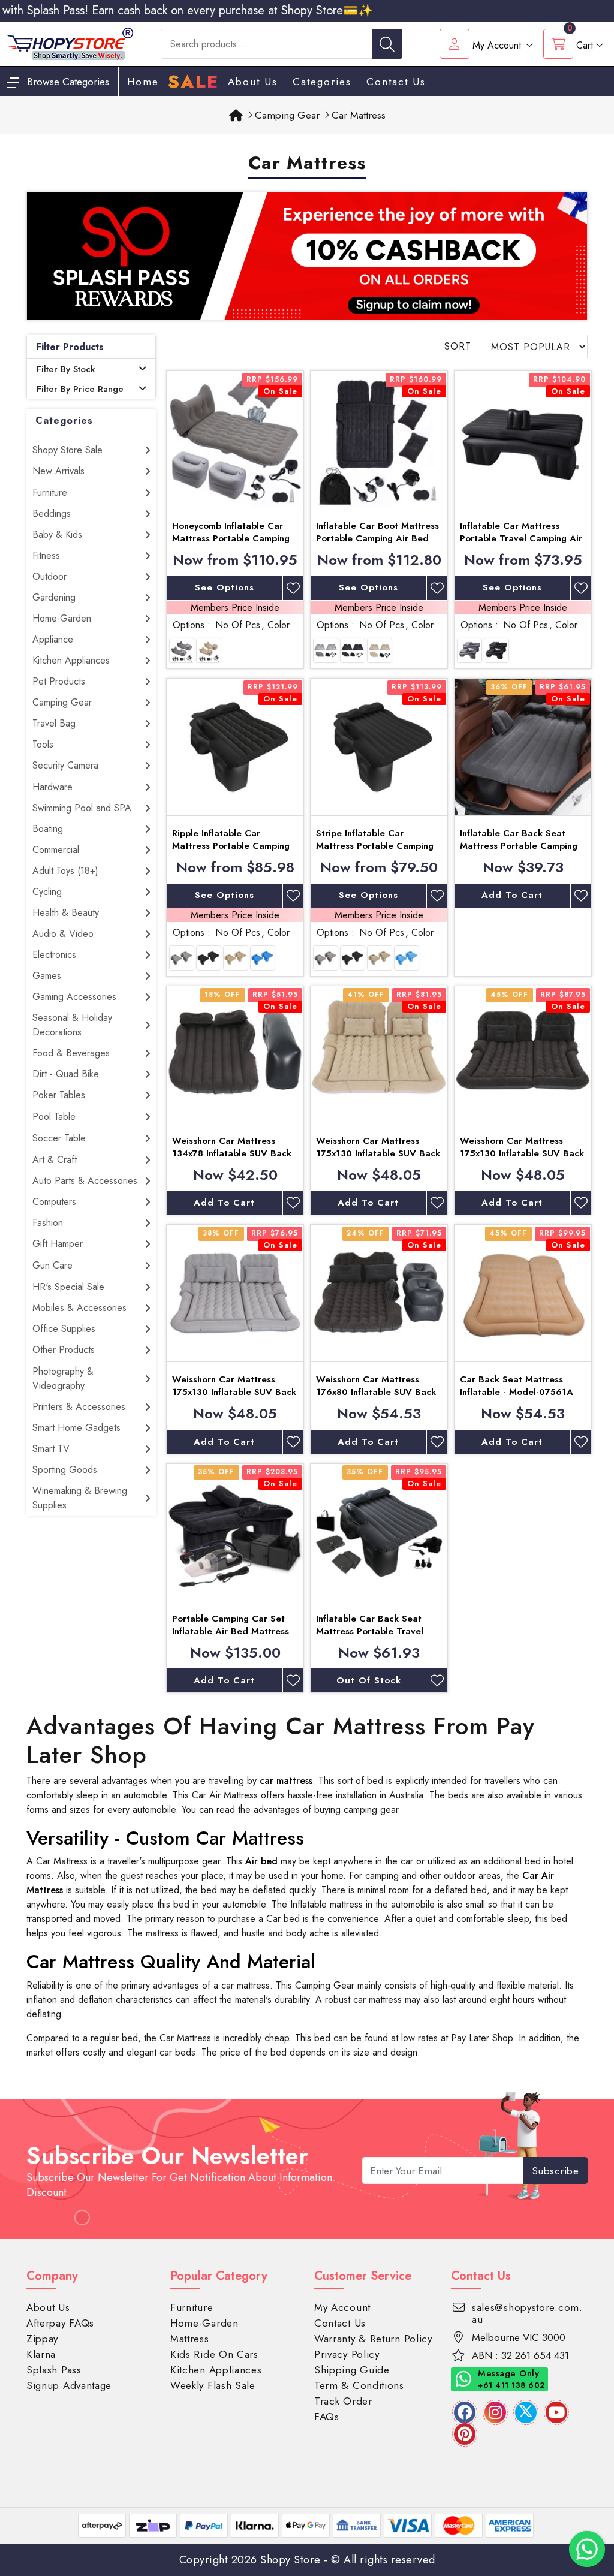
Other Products (64, 1350)
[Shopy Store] (70, 43)
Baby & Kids (57, 534)
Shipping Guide (352, 2370)
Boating (48, 829)
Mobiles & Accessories (79, 1308)
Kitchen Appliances (71, 660)
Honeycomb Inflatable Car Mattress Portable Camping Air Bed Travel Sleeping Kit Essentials (231, 545)
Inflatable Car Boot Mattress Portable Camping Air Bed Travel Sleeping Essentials (377, 538)
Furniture (50, 492)
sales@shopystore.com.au (527, 2313)
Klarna (41, 2354)
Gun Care (52, 1265)
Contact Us (396, 82)
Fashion (48, 1223)
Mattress (190, 2339)
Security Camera (65, 765)
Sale (193, 82)
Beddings (52, 513)
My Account (342, 2307)
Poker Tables (59, 1095)
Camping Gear (62, 702)
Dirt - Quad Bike (66, 1074)
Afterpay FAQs (60, 2323)
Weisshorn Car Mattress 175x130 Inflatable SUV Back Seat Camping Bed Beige (378, 1153)
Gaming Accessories (74, 997)
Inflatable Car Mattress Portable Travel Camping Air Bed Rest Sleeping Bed (521, 538)
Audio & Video (63, 934)
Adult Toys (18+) (65, 871)
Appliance (53, 639)
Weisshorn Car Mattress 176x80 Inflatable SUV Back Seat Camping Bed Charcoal (377, 1392)
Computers (54, 1202)
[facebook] (465, 2412)
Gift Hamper (58, 1244)
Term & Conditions (359, 2385)
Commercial (56, 850)
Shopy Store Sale (67, 450)
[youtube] (556, 2412)
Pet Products (59, 681)
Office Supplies (64, 1329)
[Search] (387, 44)
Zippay (42, 2339)
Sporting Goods (65, 1470)
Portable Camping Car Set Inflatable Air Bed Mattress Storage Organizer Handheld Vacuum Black (234, 1638)
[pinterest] (465, 2434)
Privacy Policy (347, 2354)
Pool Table (54, 1117)
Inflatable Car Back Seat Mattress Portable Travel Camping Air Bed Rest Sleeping (370, 1638)
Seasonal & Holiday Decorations (72, 1025)
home (143, 82)
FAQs (327, 2417)
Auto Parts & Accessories (85, 1181)
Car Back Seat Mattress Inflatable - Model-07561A (517, 1386)
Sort (458, 346)
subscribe (556, 2171)
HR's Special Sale (68, 1287)
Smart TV (51, 1449)
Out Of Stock (369, 1680)
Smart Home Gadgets (76, 1428)
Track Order (343, 2401)
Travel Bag (54, 723)
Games (47, 976)
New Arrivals (58, 471)
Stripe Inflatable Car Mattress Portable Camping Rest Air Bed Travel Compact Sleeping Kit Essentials (379, 852)
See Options (225, 587)
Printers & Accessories (79, 1407)
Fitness (46, 555)
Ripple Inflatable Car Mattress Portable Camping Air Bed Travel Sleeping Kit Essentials (231, 852)
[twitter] (526, 2412)
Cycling (47, 892)
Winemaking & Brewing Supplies (80, 1498)
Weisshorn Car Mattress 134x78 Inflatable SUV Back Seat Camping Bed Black (232, 1153)
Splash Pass (54, 2370)
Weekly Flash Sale (213, 2385)
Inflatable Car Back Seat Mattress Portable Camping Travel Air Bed (519, 846)
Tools (43, 744)
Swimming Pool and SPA (82, 808)
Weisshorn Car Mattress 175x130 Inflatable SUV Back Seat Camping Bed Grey (234, 1392)
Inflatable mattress (326, 1904)
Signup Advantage (69, 2385)
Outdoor (49, 576)
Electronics (54, 955)
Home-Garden (62, 618)
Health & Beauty (66, 913)
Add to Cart (512, 895)
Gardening (54, 597)
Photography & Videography (63, 1379)
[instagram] (495, 2412)
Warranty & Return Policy (373, 2339)
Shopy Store (291, 2560)
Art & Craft (55, 1160)
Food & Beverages (71, 1053)
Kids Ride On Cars (214, 2354)
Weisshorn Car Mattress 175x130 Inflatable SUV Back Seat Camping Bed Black (522, 1153)
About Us (253, 82)
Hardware (52, 787)
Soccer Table (59, 1138)
